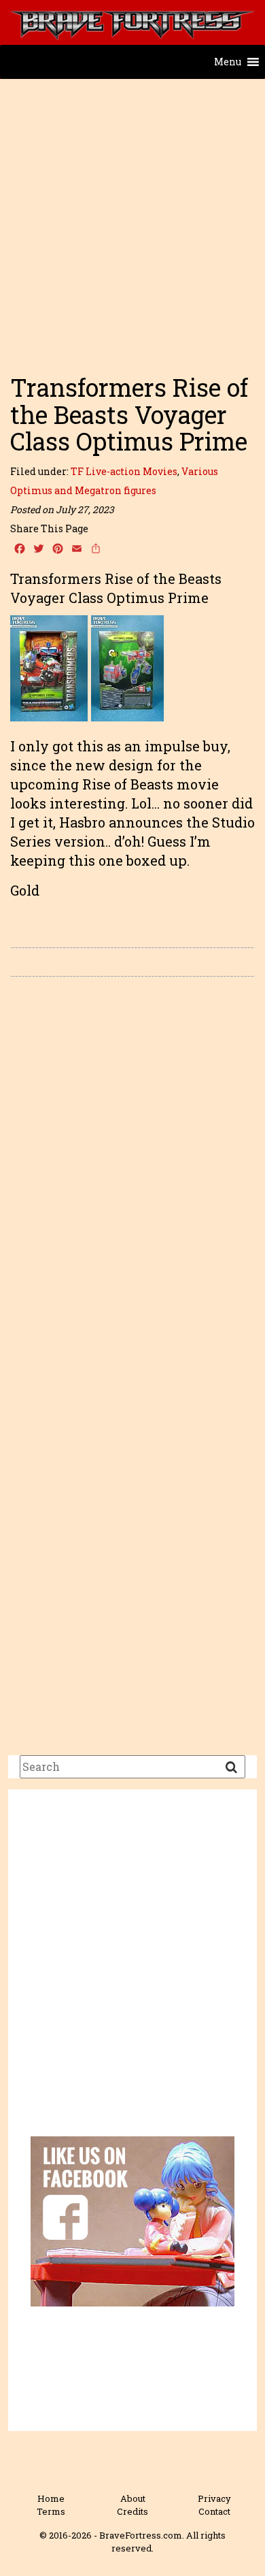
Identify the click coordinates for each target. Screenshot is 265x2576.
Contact (214, 2511)
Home (51, 2498)
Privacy (214, 2498)
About (133, 2498)
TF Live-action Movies (124, 471)
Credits (132, 2511)
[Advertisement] (132, 220)
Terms (51, 2511)
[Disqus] (132, 1179)
